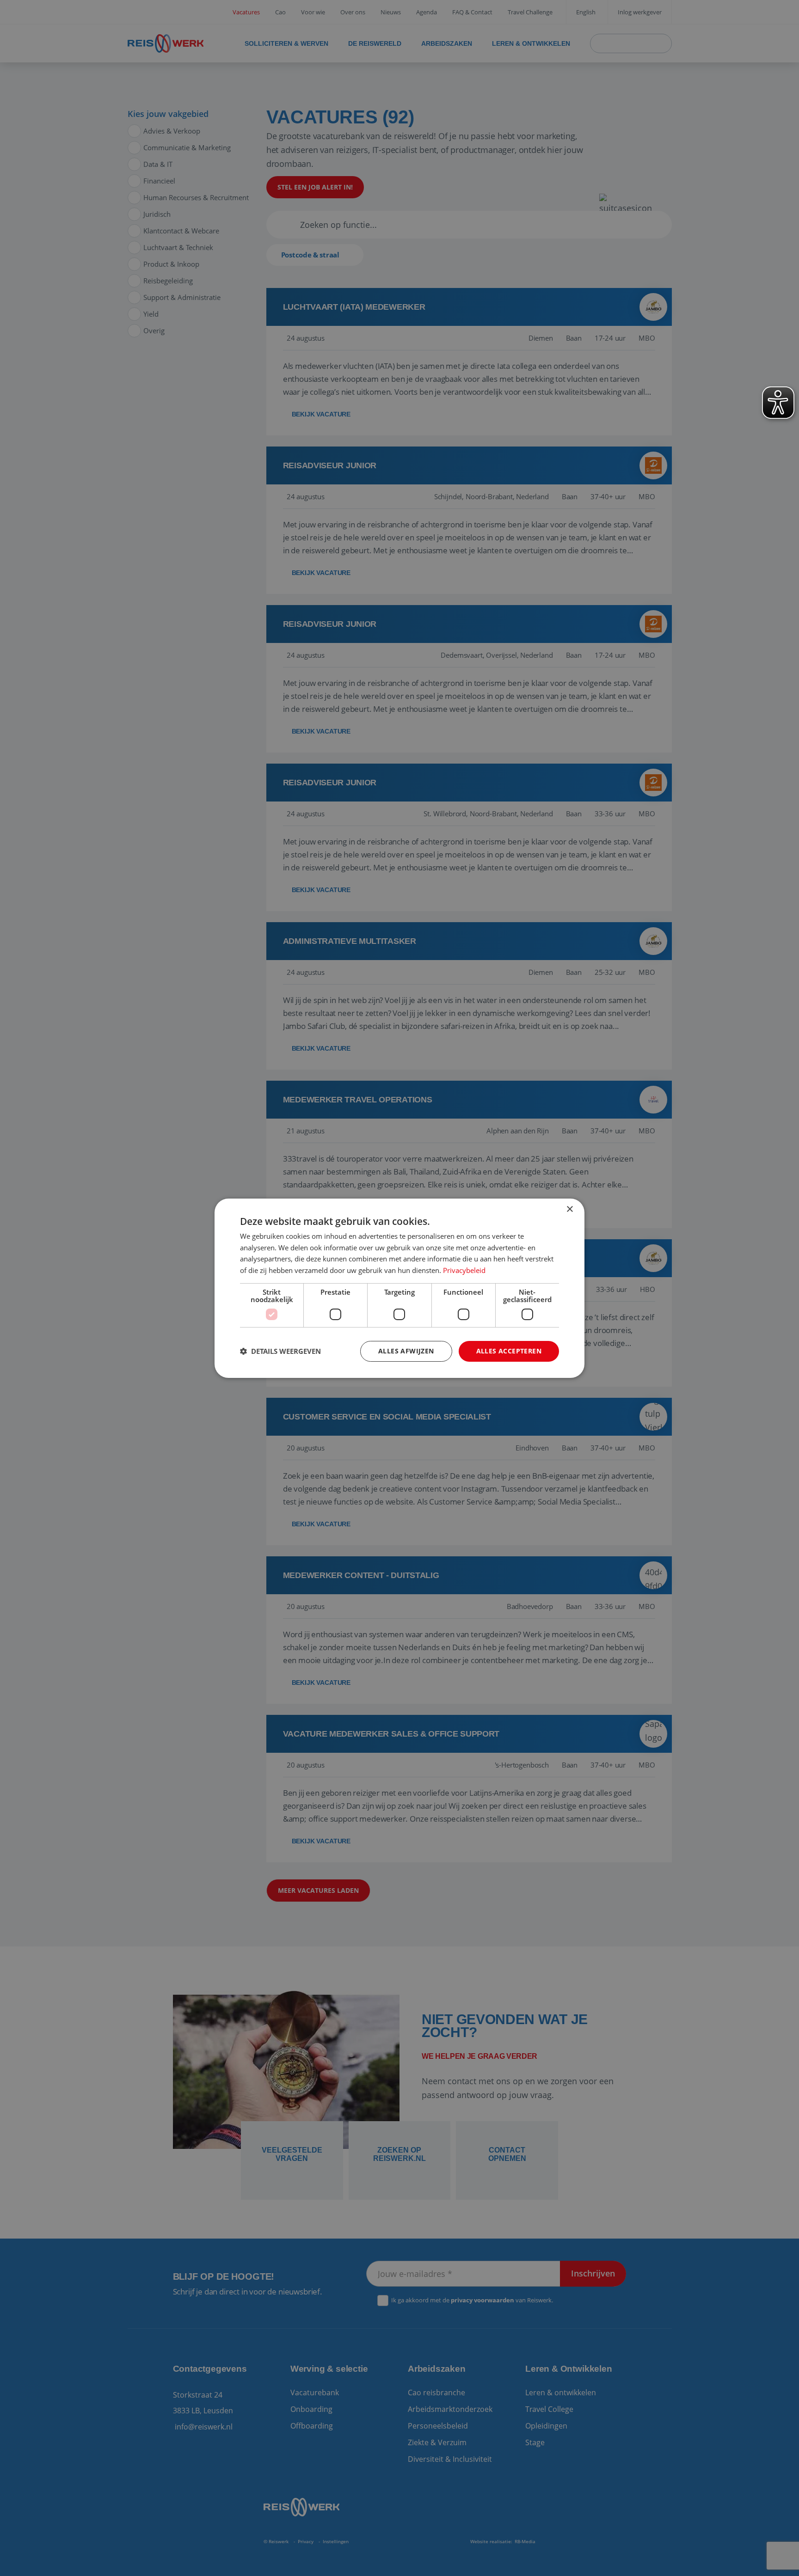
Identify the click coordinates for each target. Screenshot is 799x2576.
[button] (280, 1351)
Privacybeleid (464, 1270)
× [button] (569, 1209)
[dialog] (399, 1288)
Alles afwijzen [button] (406, 1351)
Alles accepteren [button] (509, 1351)
